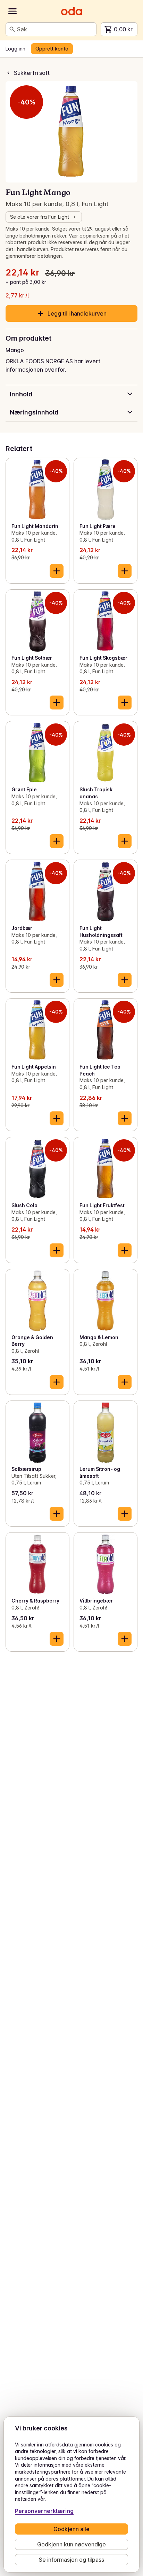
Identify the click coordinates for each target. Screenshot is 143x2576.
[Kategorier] (12, 11)
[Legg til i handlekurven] (57, 571)
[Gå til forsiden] (71, 11)
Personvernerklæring (44, 2511)
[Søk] (12, 29)
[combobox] (55, 29)
